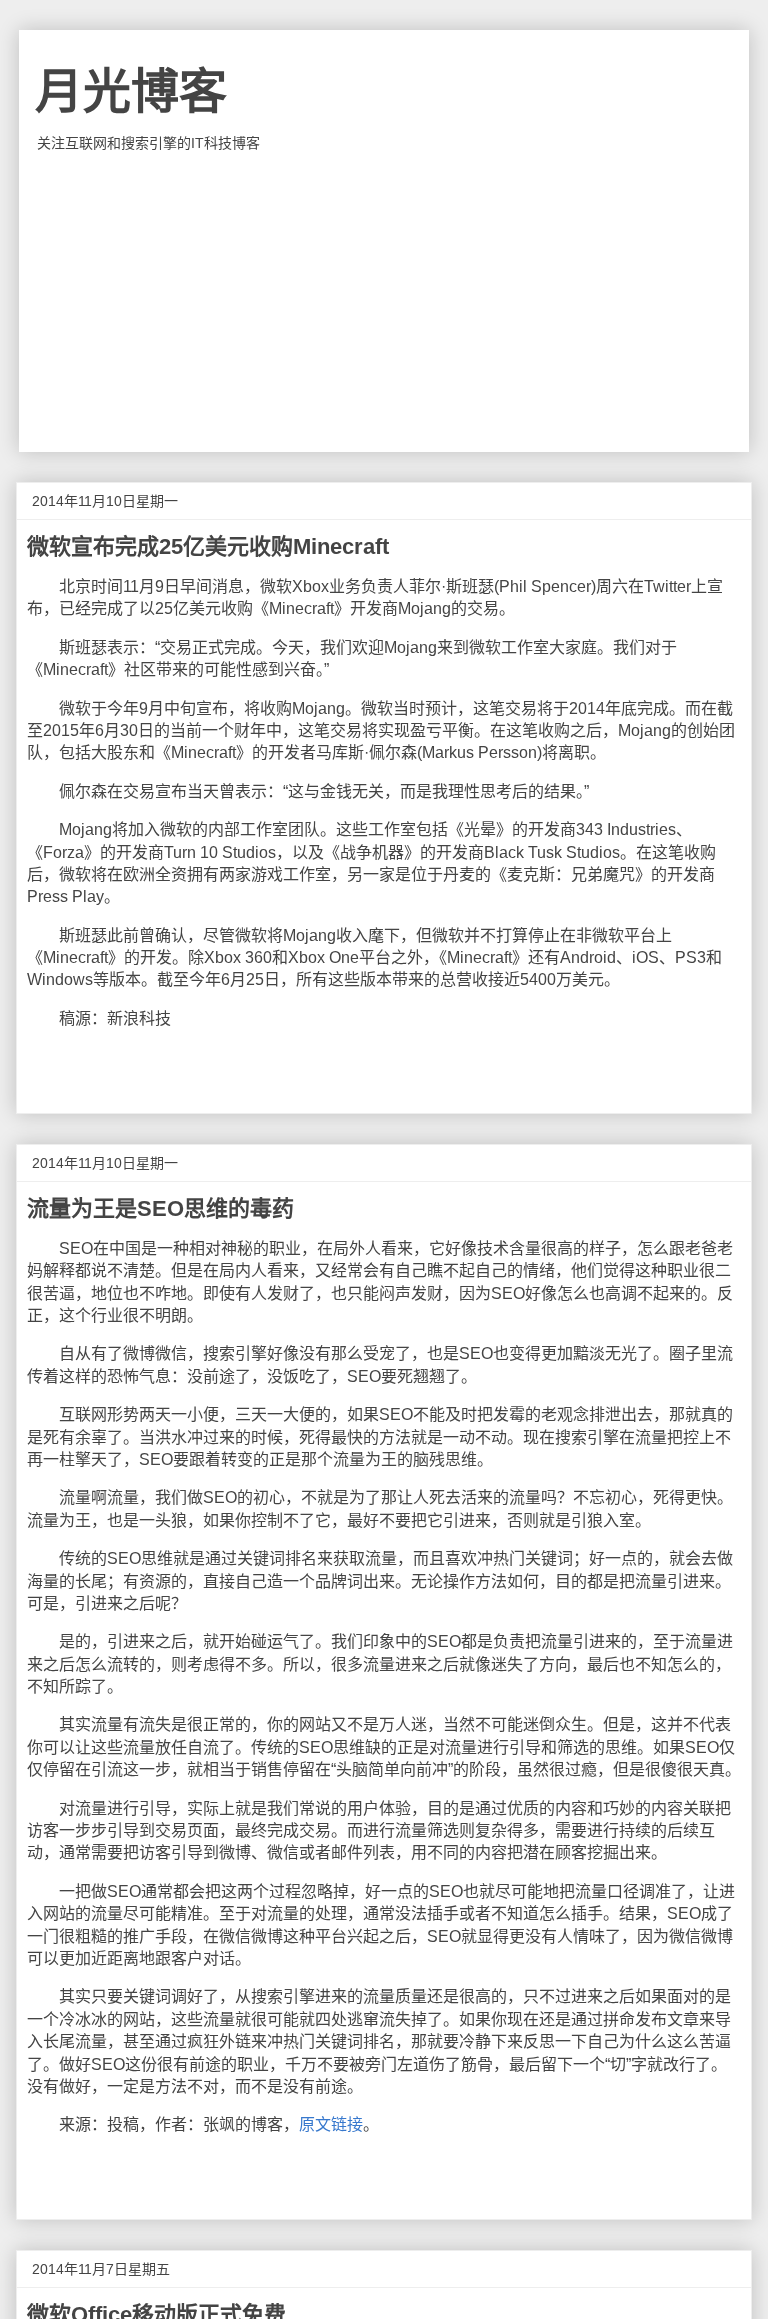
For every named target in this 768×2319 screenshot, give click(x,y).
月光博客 (131, 91)
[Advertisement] (384, 302)
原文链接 (331, 2124)
